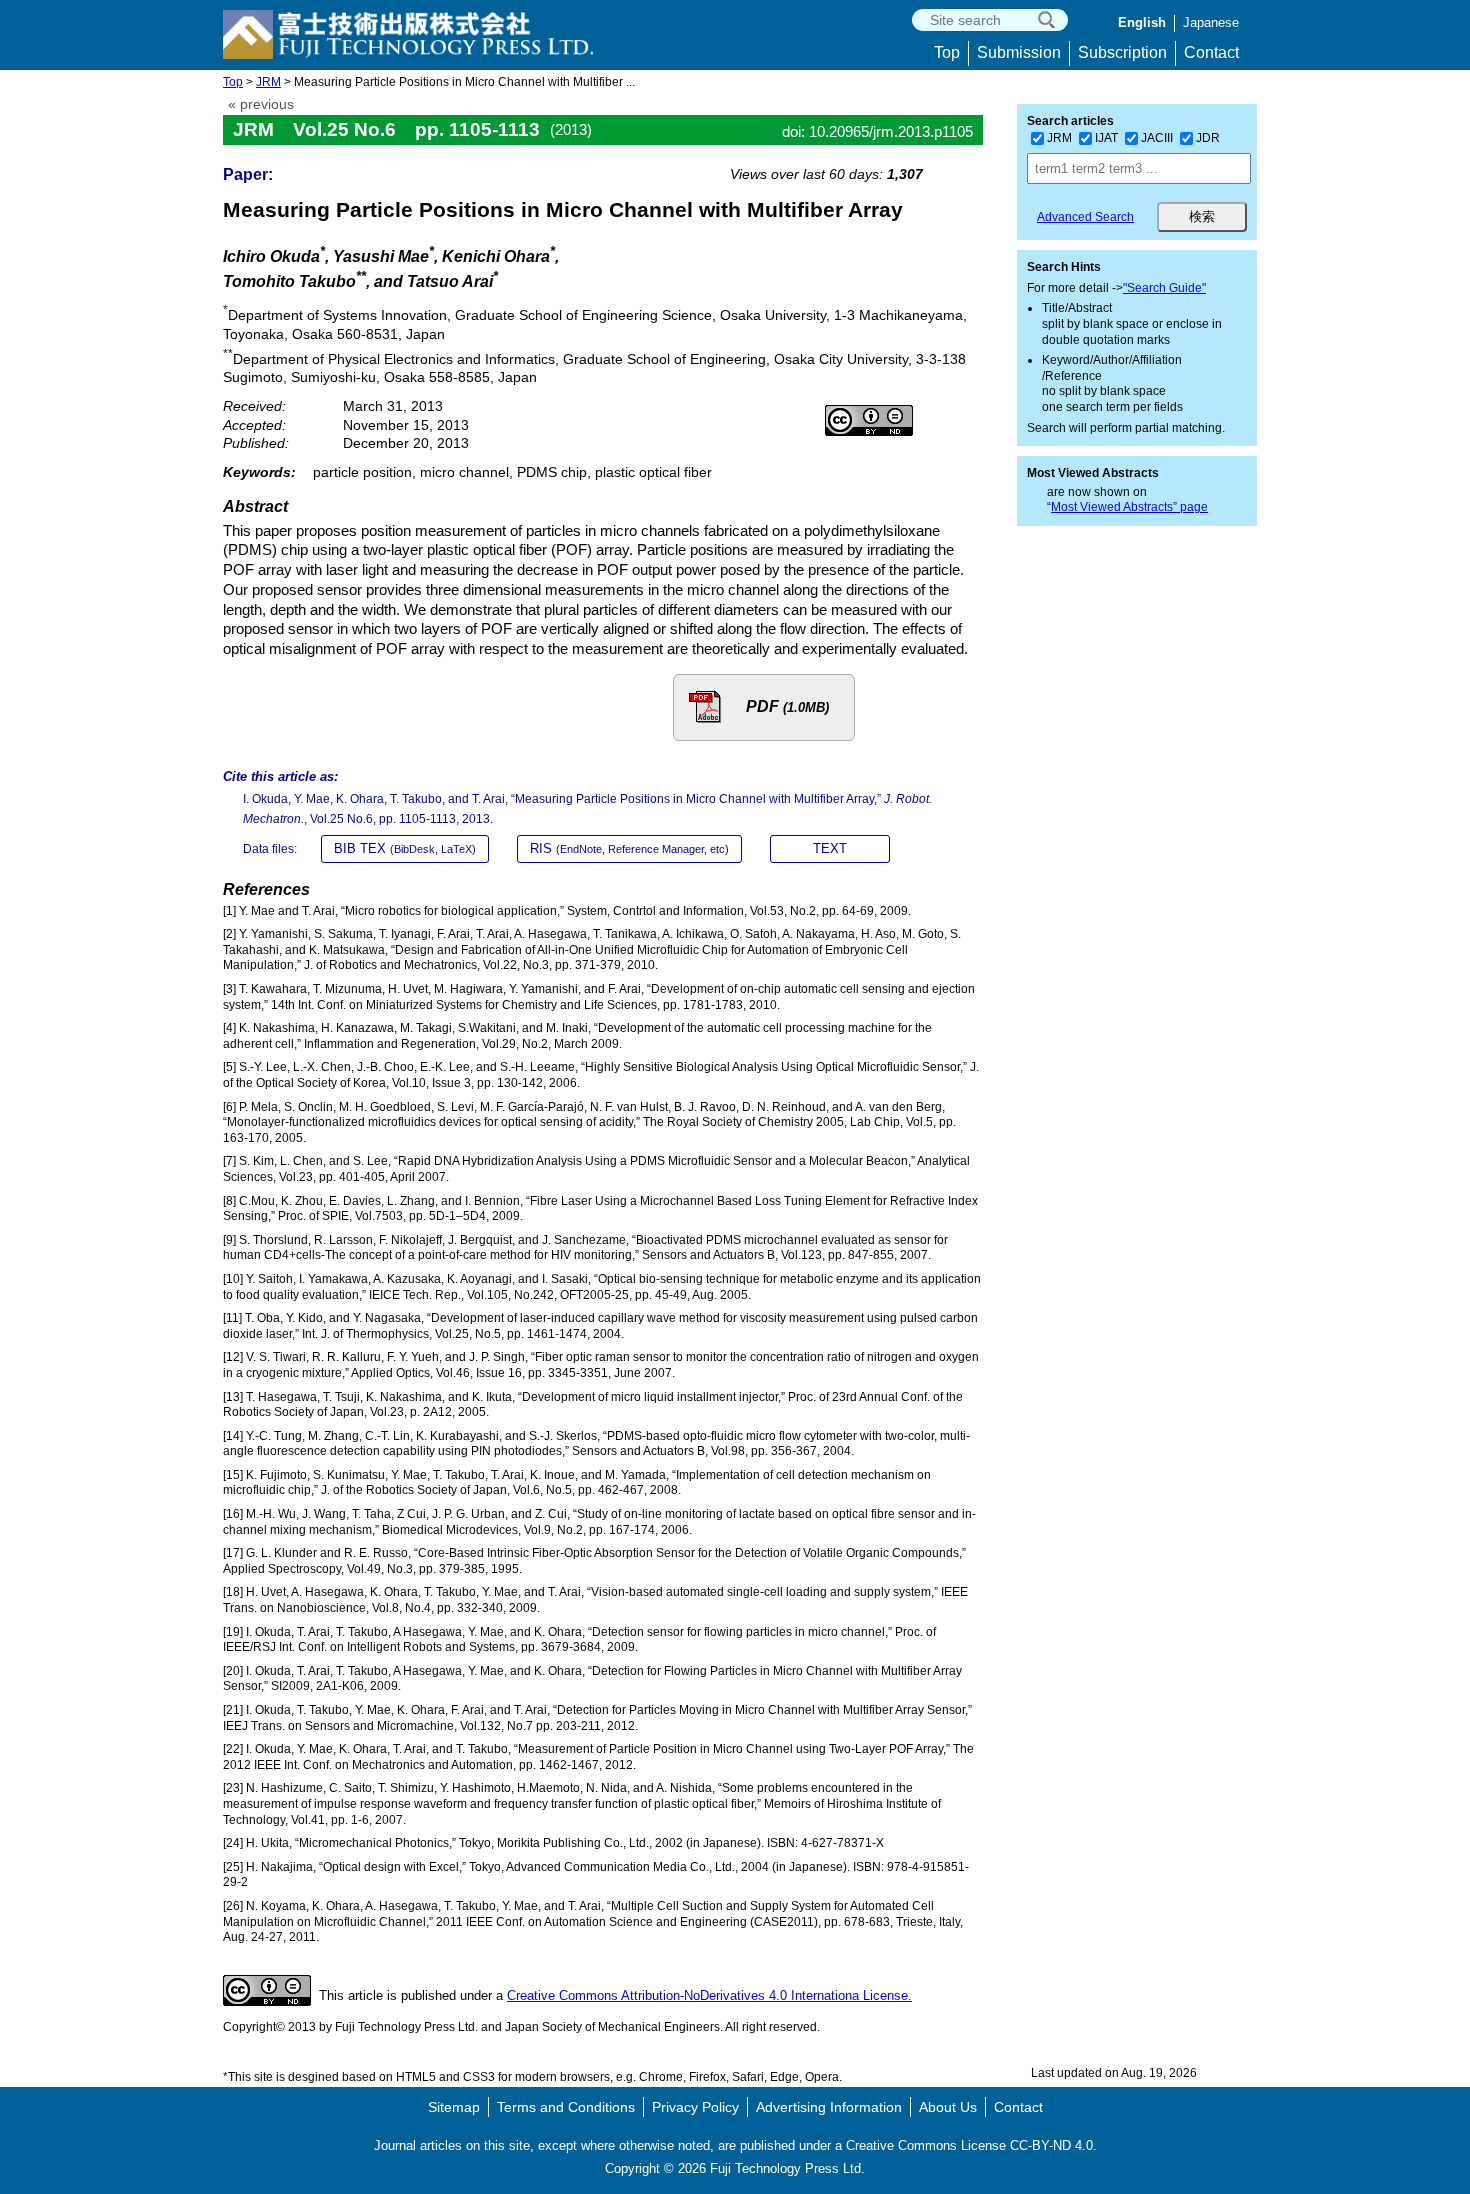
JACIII (1157, 138)
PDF (787, 706)
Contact (1211, 52)
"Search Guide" (1164, 288)
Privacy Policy (695, 2107)
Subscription (1122, 52)
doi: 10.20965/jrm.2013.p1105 (877, 131)
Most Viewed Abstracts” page (1129, 507)
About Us (948, 2107)
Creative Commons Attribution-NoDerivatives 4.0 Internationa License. (709, 1995)
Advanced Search (1085, 217)
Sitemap (454, 2107)
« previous (261, 104)
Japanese (1211, 22)
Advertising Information (829, 2107)
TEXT (830, 848)
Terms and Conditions (566, 2107)
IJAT (1106, 138)
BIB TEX (405, 848)
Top (947, 52)
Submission (1019, 52)
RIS (629, 848)
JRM (268, 82)
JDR (1208, 138)
